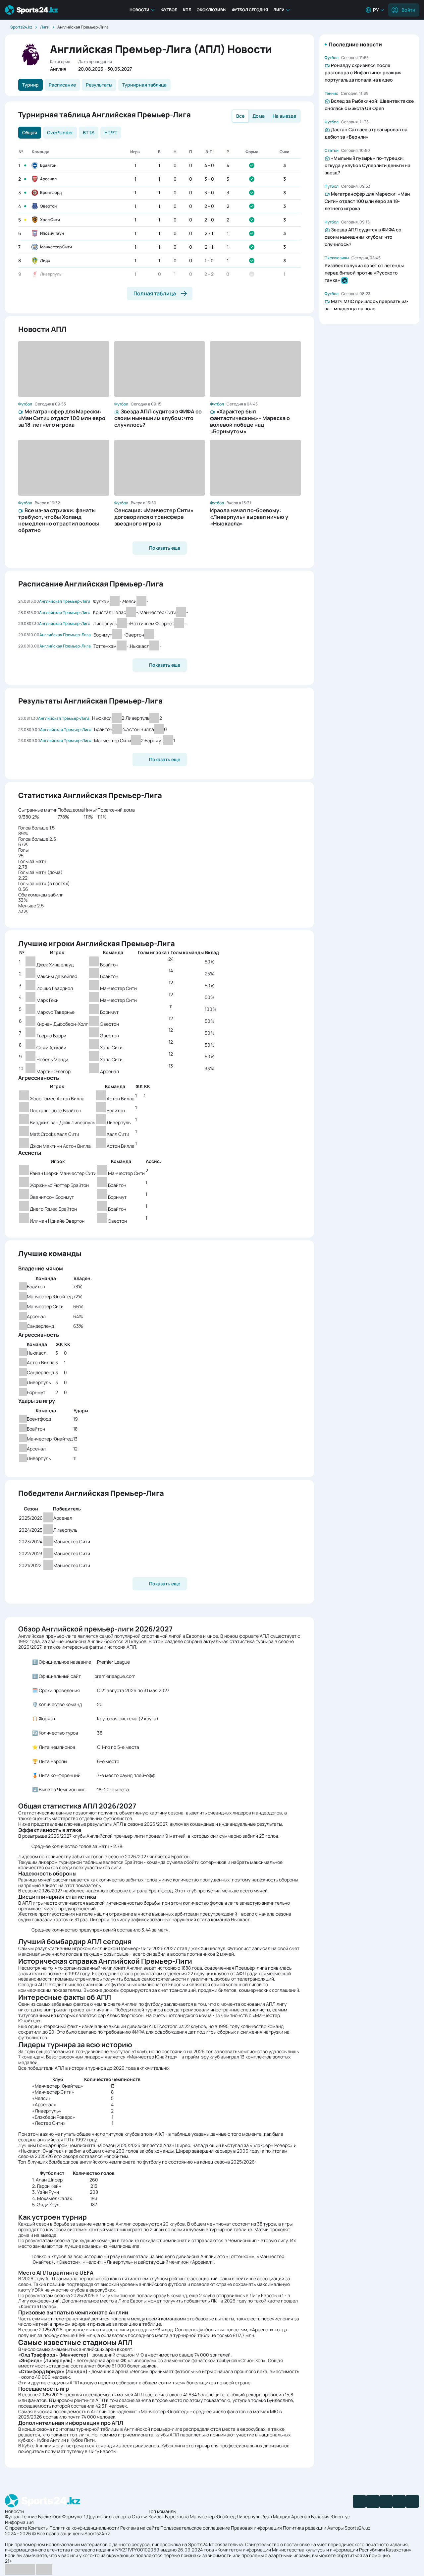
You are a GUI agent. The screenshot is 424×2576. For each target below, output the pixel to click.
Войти (408, 10)
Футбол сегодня (250, 10)
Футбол (169, 10)
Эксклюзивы (212, 10)
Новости (139, 10)
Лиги (279, 10)
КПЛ (187, 10)
